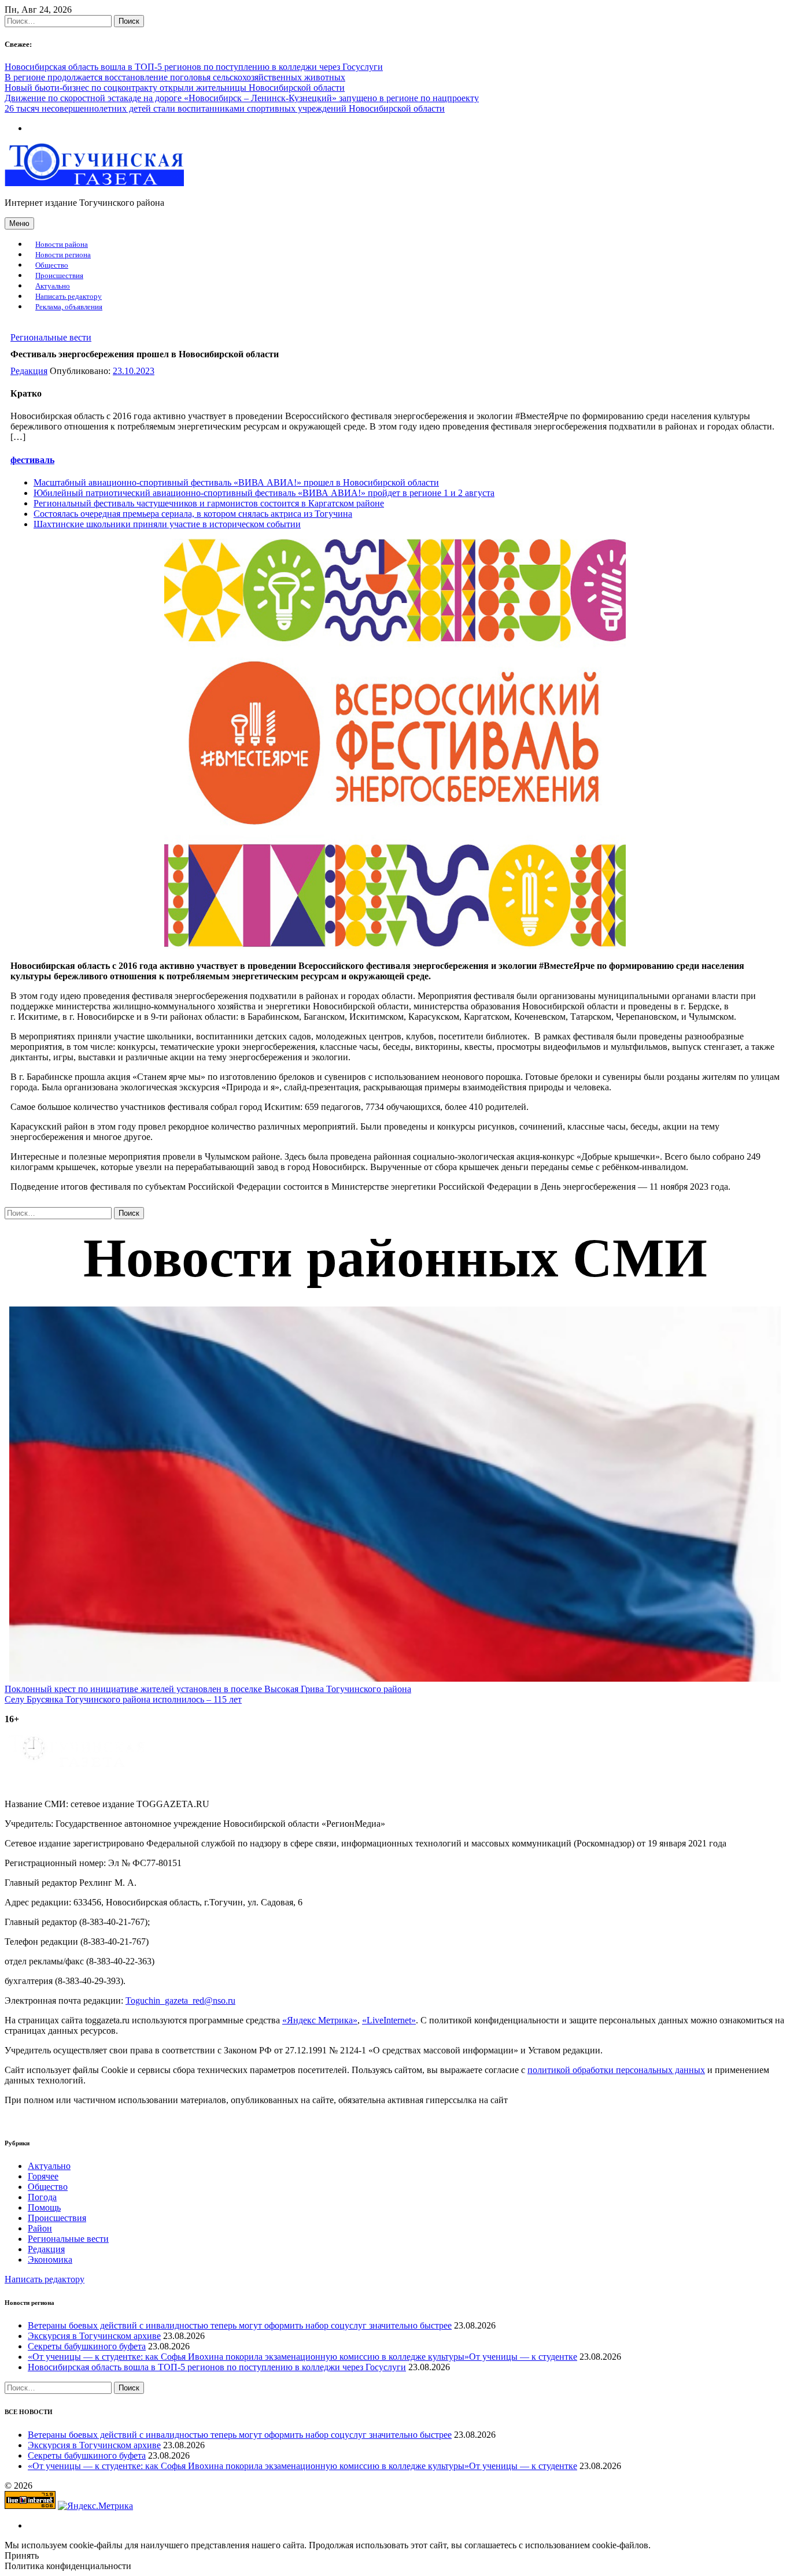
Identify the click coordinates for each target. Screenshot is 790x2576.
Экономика (50, 2259)
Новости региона (63, 255)
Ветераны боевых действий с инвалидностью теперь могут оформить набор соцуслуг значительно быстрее (240, 2325)
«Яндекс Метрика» (320, 2020)
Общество (52, 265)
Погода (42, 2197)
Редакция (29, 371)
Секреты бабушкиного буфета (87, 2346)
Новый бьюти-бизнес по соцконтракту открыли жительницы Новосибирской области (175, 88)
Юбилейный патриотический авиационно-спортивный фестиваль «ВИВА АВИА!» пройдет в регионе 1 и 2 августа (264, 493)
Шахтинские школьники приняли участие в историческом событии (167, 524)
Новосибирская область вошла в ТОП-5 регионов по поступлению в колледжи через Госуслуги (194, 67)
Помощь (44, 2207)
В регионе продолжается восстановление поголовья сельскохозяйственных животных (175, 77)
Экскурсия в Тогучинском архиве (94, 2336)
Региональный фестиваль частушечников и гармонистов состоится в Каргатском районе (209, 503)
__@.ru (180, 2001)
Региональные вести (51, 337)
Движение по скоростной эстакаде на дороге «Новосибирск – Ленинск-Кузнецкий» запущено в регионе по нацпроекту (242, 98)
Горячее (43, 2176)
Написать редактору (69, 297)
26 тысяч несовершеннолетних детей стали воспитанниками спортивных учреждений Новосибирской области (225, 108)
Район (40, 2228)
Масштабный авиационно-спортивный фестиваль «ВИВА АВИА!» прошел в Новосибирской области (236, 482)
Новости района (62, 245)
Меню (19, 223)
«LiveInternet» (389, 2020)
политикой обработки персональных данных (616, 2070)
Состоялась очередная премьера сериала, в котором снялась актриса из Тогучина (193, 514)
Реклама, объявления (69, 307)
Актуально (53, 286)
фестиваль (32, 460)
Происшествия (59, 276)
